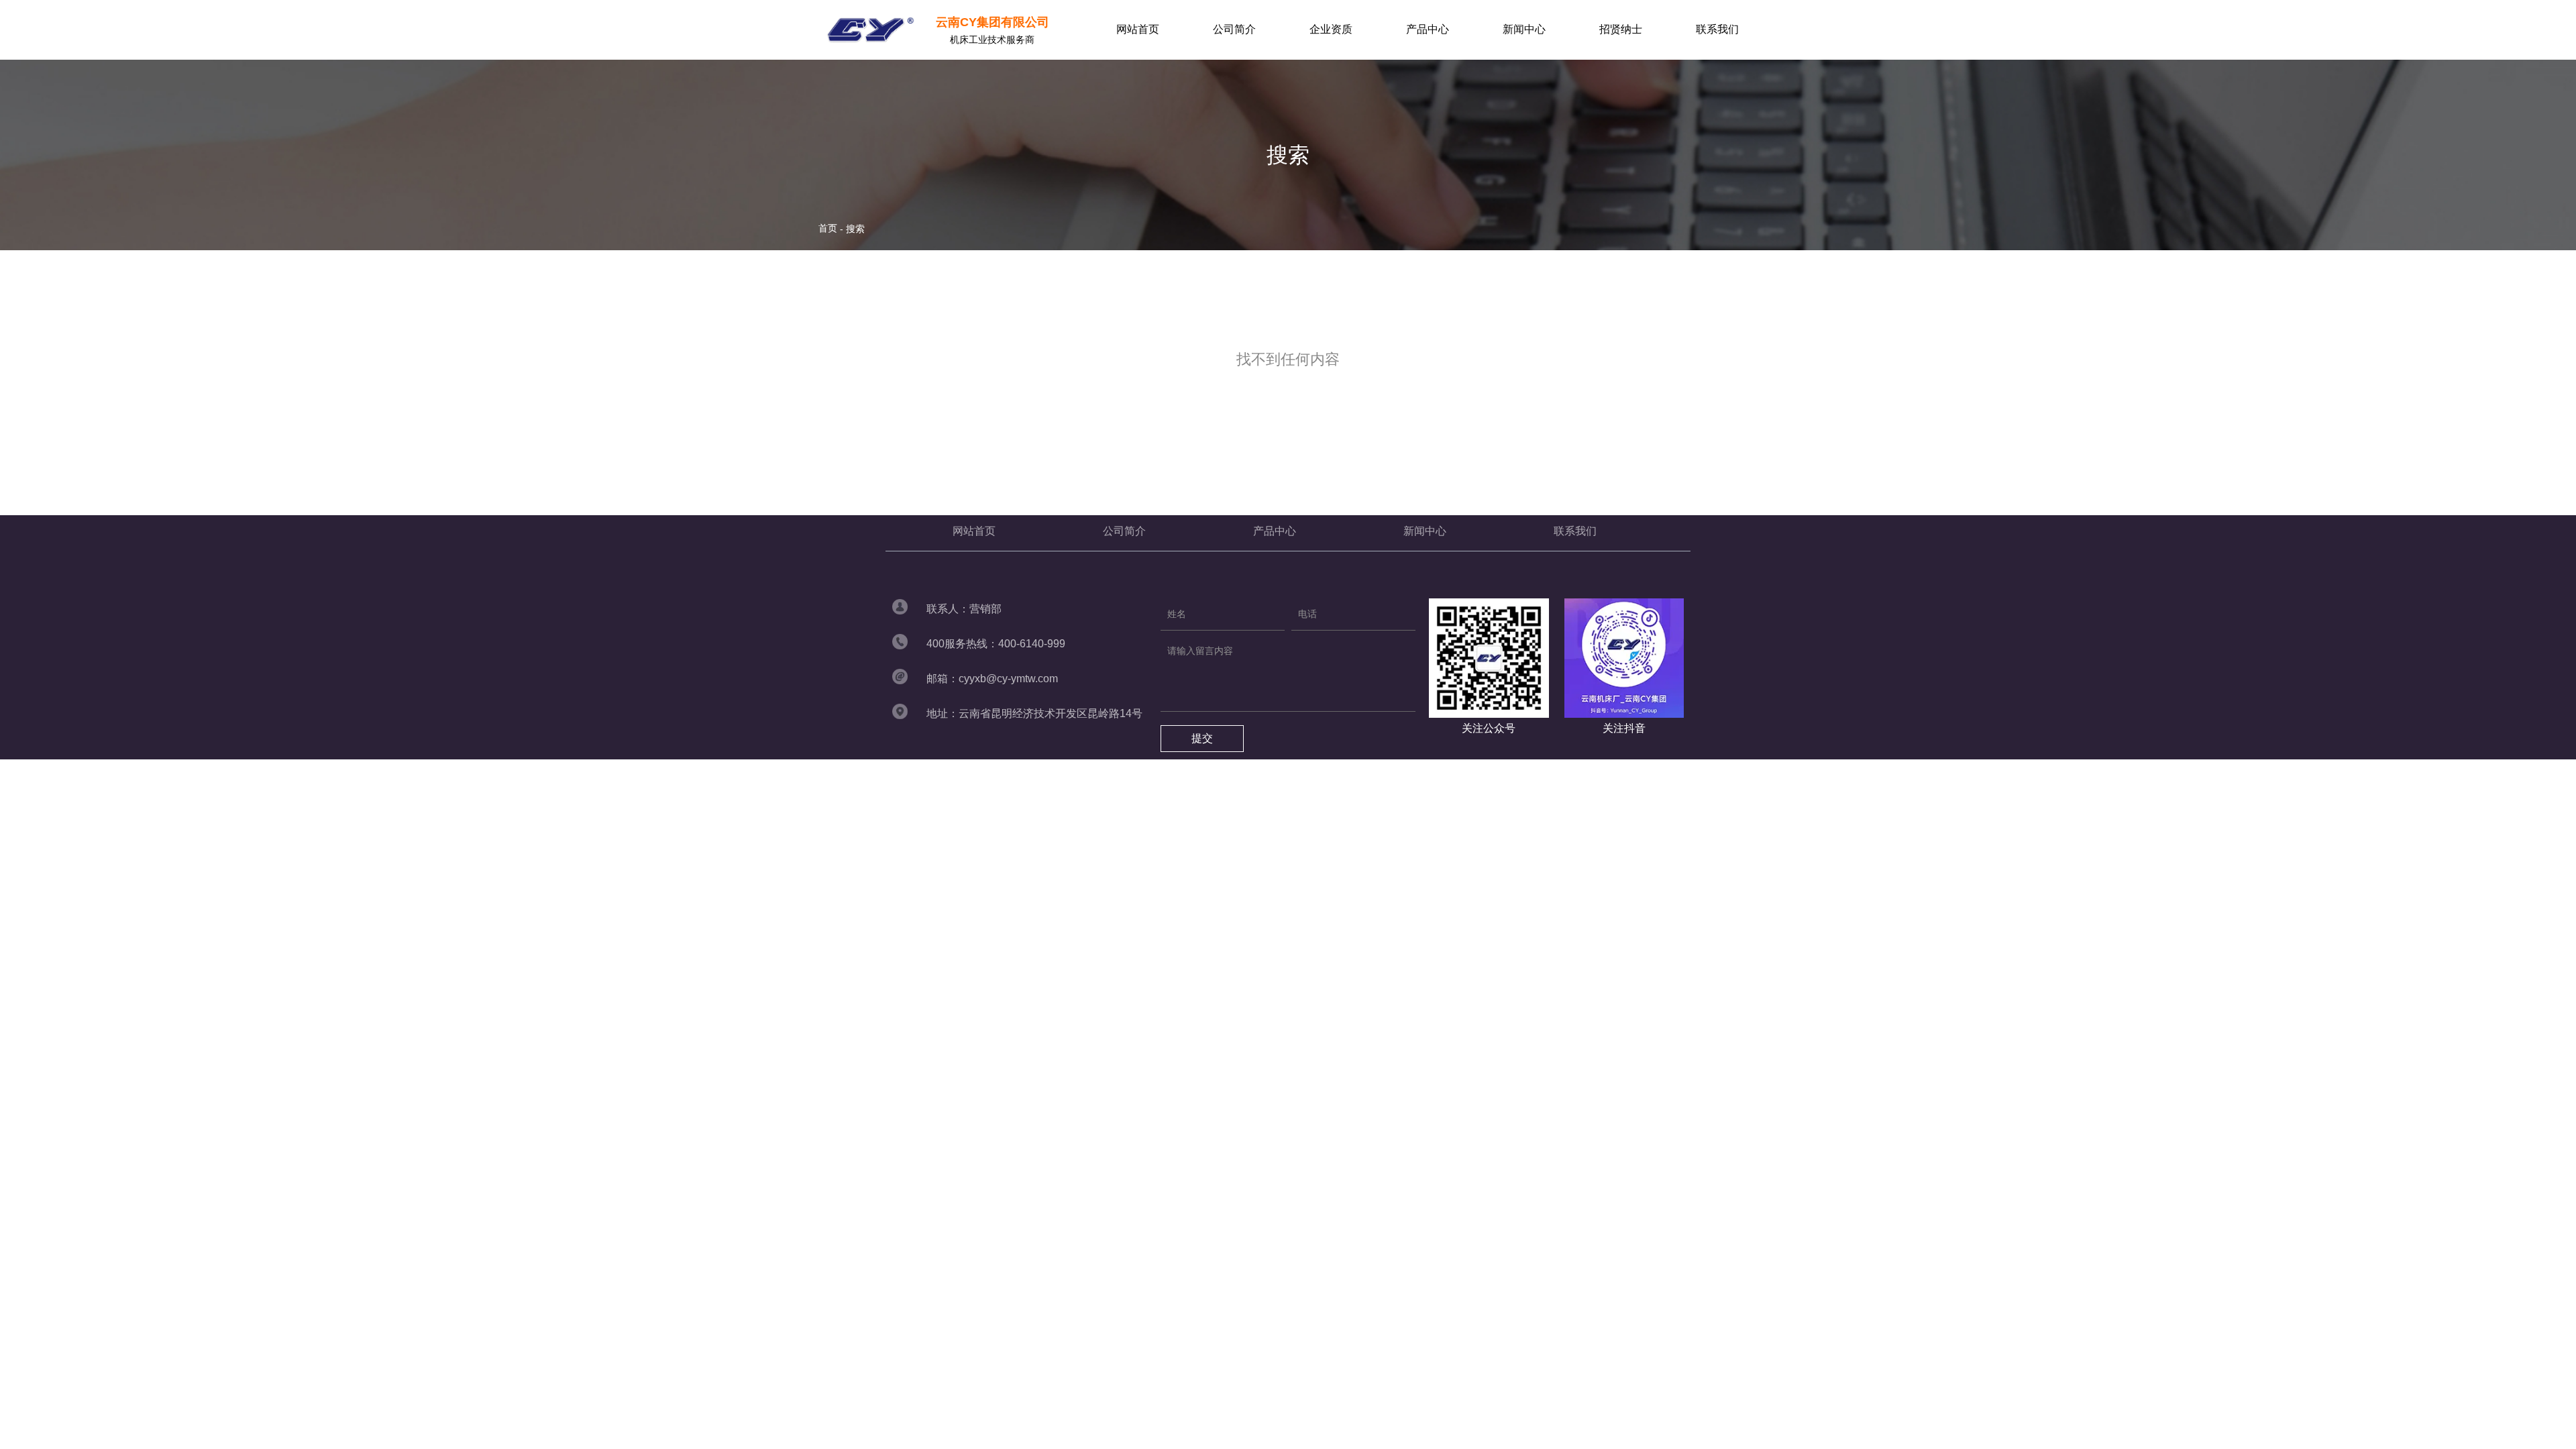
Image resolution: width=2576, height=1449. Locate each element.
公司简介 (1234, 29)
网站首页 (1138, 29)
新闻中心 (1524, 29)
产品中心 (1428, 29)
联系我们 (1717, 29)
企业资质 (1331, 29)
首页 (829, 228)
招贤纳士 (1621, 29)
